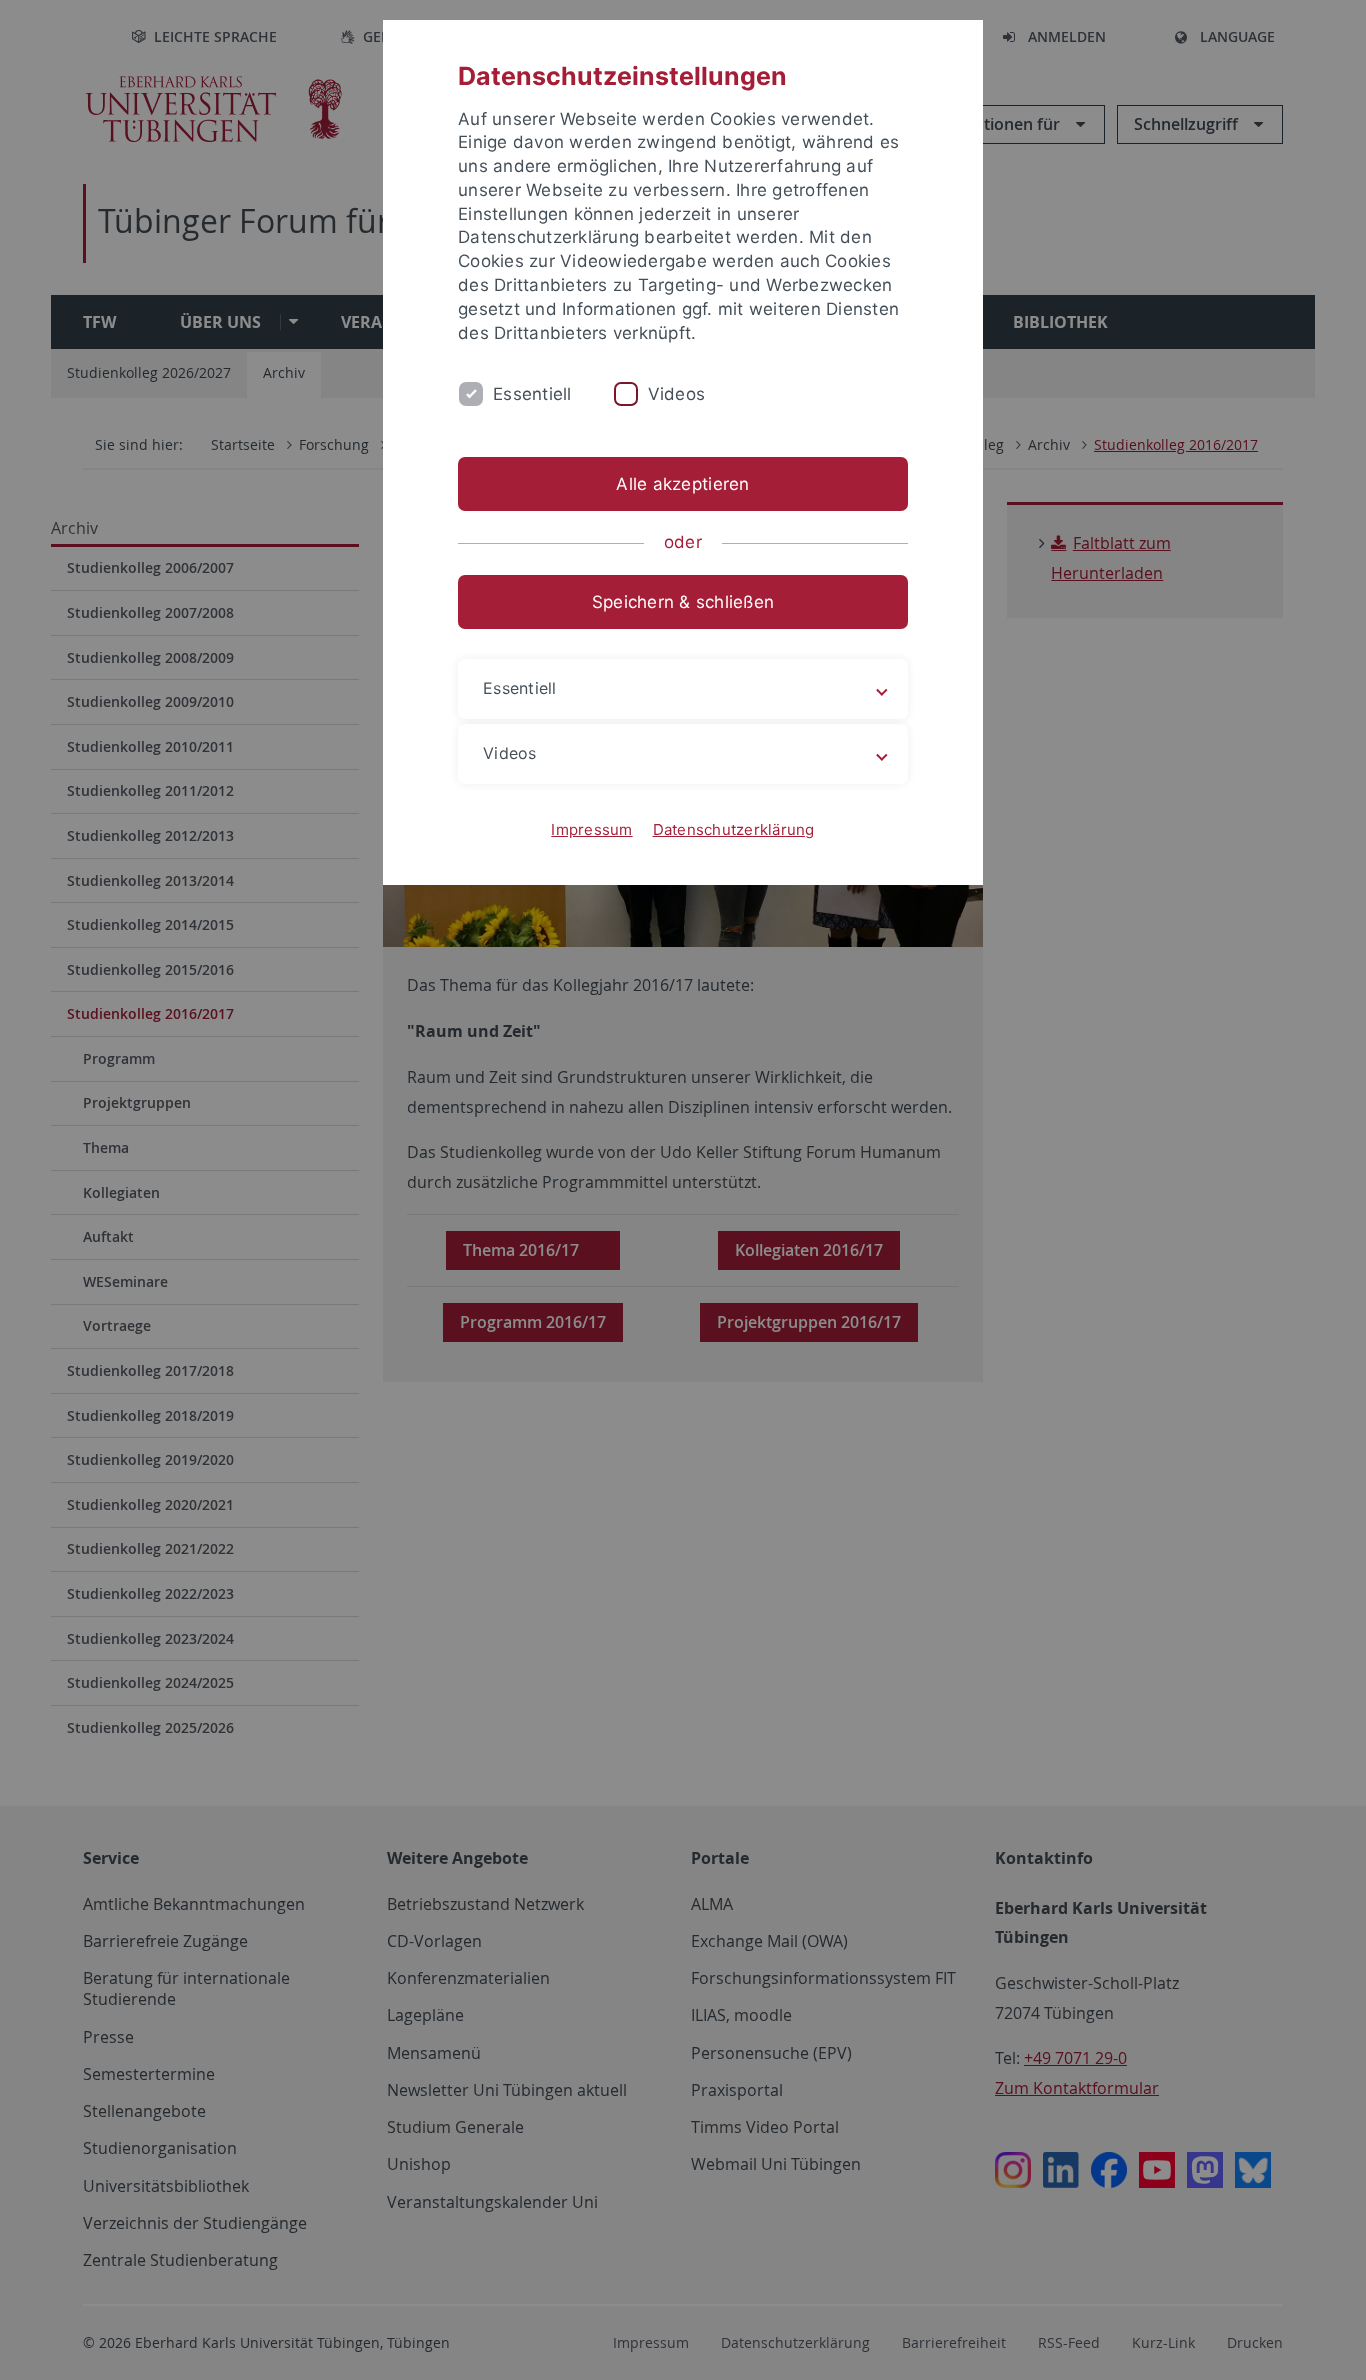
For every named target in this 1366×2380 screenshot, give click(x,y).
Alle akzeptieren (682, 484)
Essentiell (532, 394)
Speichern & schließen (683, 602)
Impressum (591, 829)
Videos (677, 394)
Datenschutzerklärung (734, 829)
